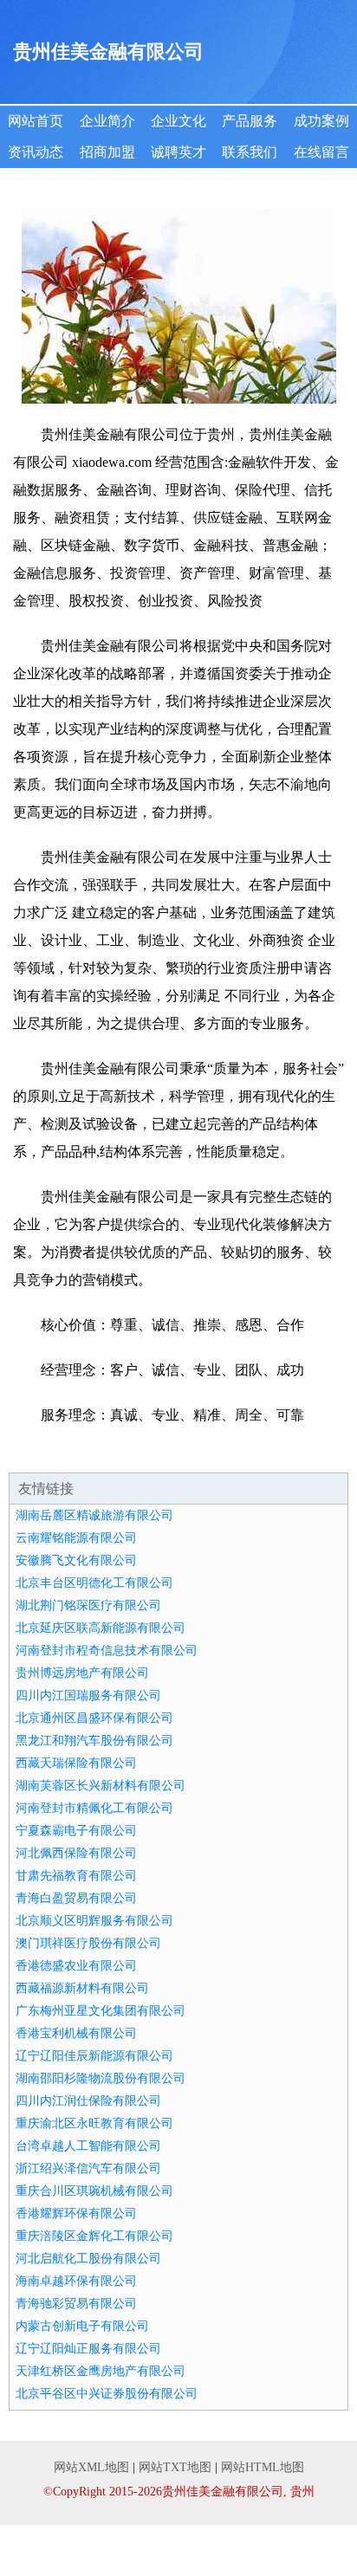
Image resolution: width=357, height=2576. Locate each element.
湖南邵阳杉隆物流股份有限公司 (101, 2078)
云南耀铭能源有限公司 (76, 1538)
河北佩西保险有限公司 (76, 1853)
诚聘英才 (178, 152)
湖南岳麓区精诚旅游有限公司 (94, 1515)
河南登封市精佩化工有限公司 (94, 1808)
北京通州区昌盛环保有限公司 (94, 1718)
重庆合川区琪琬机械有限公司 (94, 2191)
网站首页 (36, 121)
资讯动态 (36, 152)
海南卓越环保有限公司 (76, 2281)
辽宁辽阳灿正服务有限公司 (88, 2349)
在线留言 (321, 152)
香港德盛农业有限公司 (76, 1966)
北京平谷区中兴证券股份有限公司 (107, 2394)
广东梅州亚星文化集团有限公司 (101, 2011)
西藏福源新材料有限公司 (82, 1988)
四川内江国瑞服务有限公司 (88, 1696)
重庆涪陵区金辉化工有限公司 (94, 2236)
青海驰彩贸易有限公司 (76, 2304)
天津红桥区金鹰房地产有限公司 (101, 2371)
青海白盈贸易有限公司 (76, 1898)
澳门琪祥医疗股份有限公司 (88, 1943)
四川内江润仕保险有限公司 (88, 2101)
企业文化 (178, 121)
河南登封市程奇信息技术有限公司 (107, 1650)
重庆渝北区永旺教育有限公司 (94, 2123)
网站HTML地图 (263, 2467)
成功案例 (321, 121)
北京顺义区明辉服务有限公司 (94, 1921)
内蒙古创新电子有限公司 (82, 2326)
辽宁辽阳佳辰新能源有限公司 (94, 2056)
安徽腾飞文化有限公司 (76, 1560)
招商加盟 (107, 152)
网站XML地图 (91, 2467)
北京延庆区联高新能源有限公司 (101, 1628)
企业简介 (107, 121)
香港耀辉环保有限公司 (76, 2214)
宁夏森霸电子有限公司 (76, 1831)
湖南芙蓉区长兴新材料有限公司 (101, 1786)
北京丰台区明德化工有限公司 (94, 1583)
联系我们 (250, 152)
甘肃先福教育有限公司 (76, 1876)
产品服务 (250, 121)
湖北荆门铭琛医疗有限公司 (88, 1605)
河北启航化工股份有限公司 (88, 2259)
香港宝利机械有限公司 (76, 2033)
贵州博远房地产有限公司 (82, 1673)
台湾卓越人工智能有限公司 (88, 2146)
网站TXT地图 (175, 2467)
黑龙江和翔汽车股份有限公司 (94, 1741)
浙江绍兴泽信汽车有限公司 (88, 2168)
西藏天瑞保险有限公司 (76, 1763)
